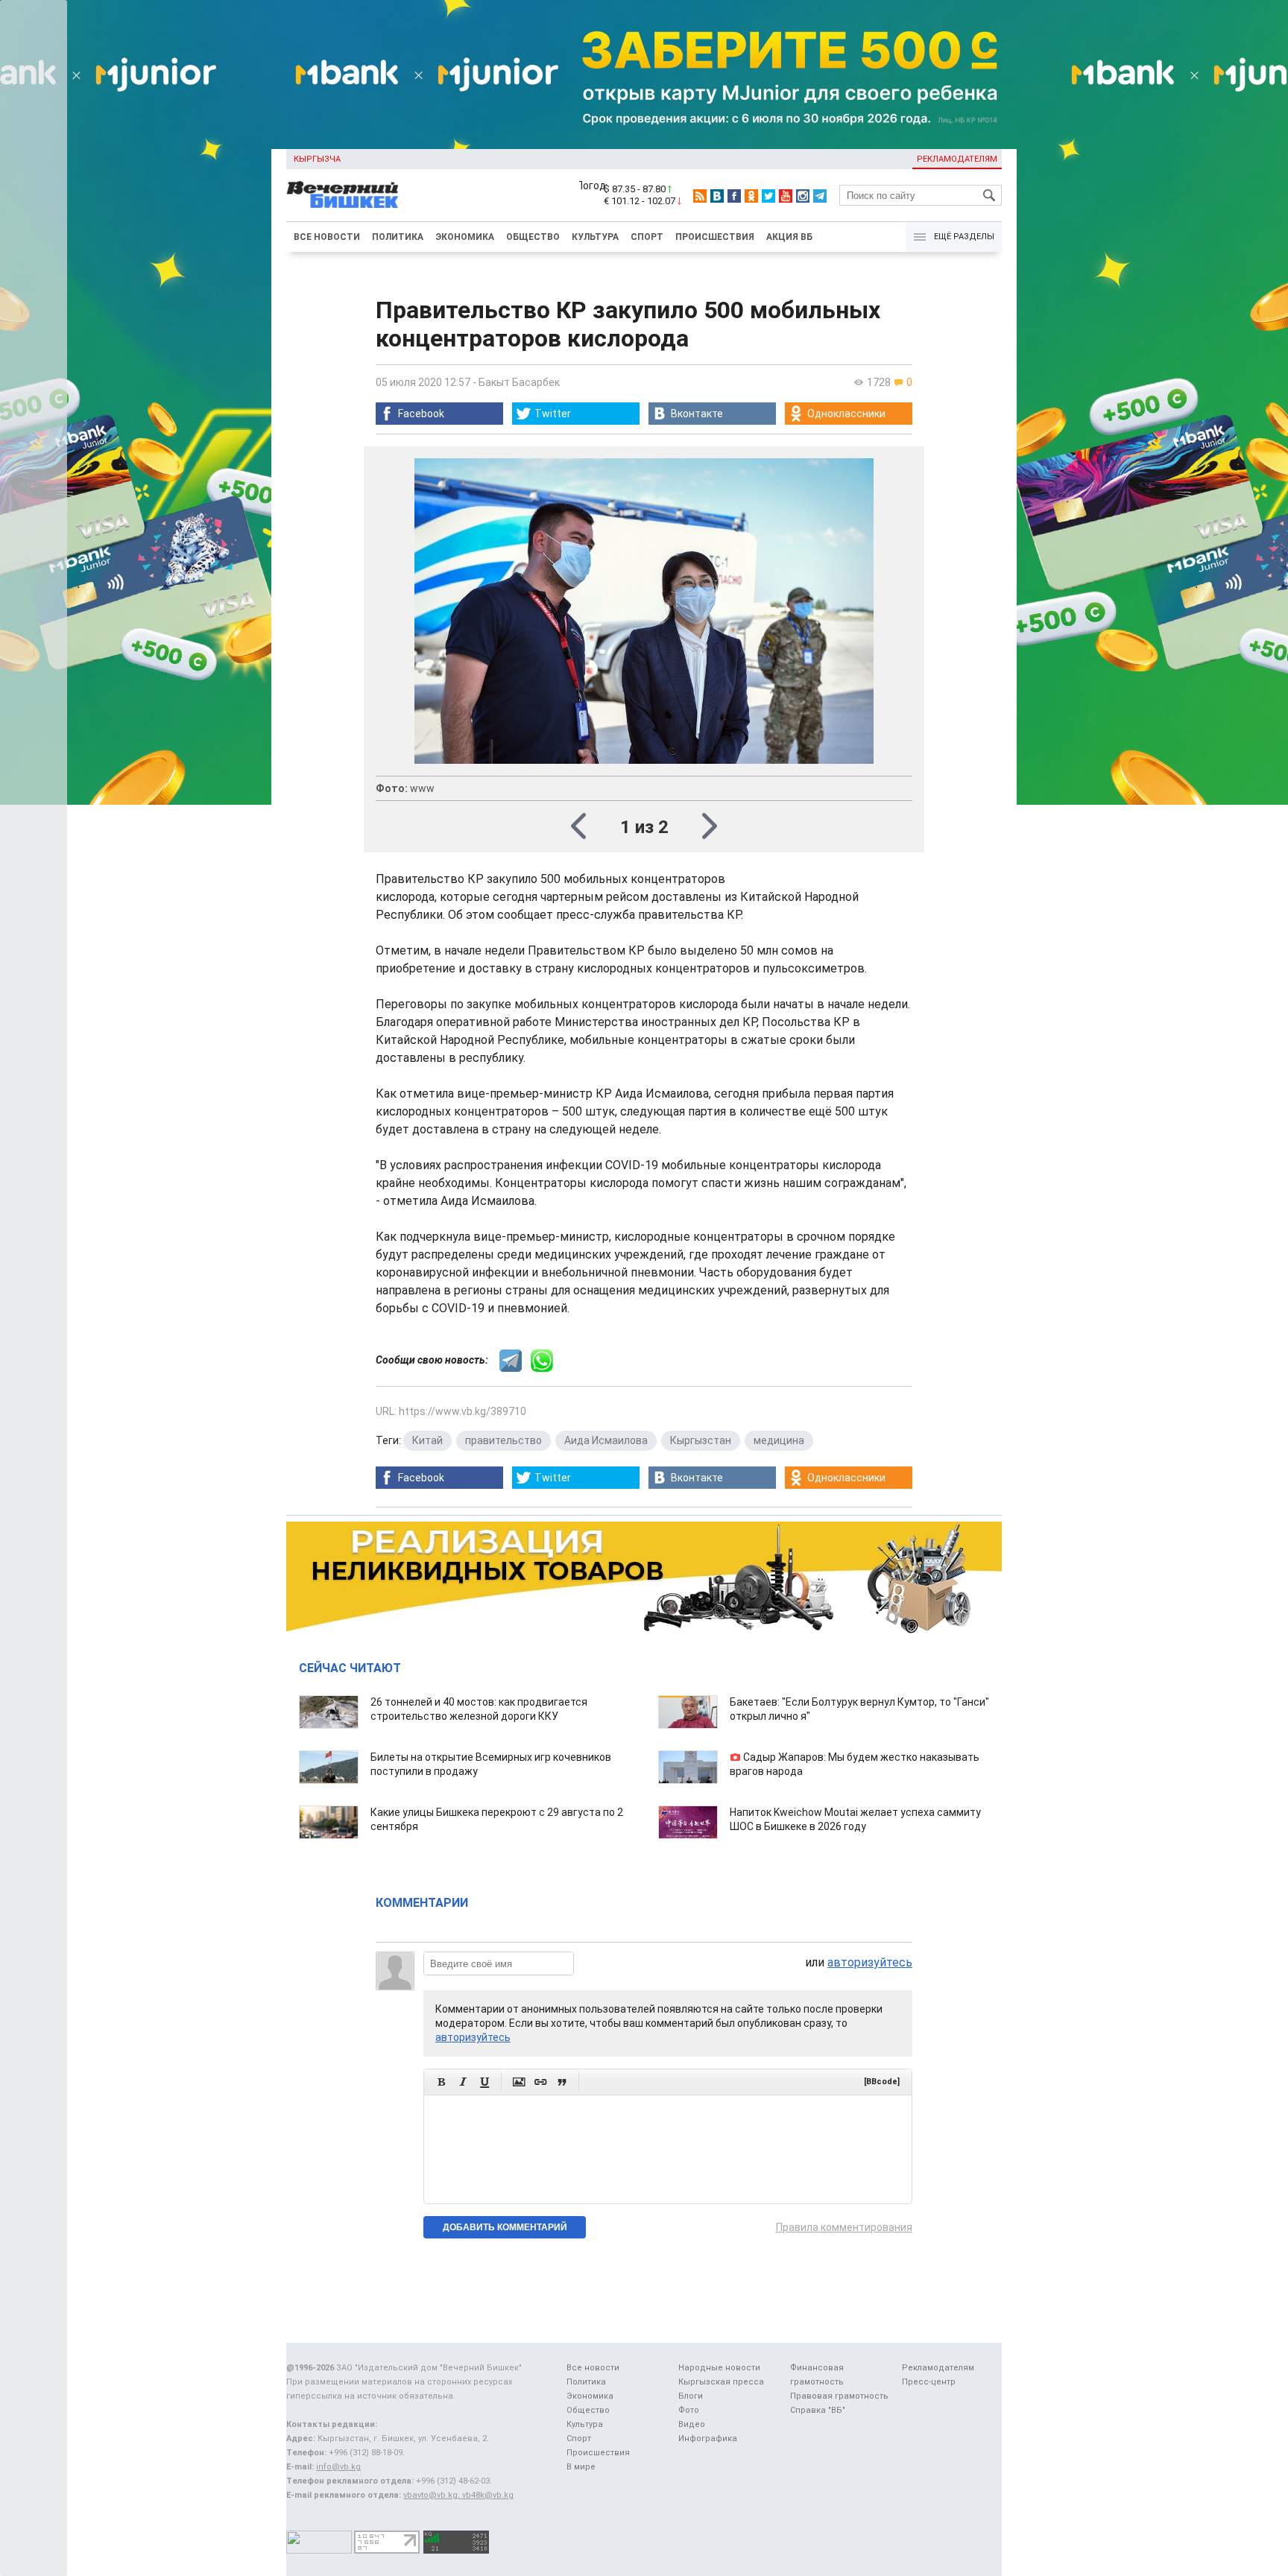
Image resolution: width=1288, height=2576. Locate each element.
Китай (427, 1440)
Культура (595, 237)
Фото (689, 2410)
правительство (503, 1440)
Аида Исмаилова (606, 1440)
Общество (533, 237)
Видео (692, 2424)
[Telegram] (820, 196)
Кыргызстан (701, 1440)
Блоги (691, 2396)
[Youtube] (786, 196)
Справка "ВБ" (818, 2410)
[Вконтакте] (717, 196)
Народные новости (719, 2368)
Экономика (465, 237)
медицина (779, 1440)
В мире (581, 2467)
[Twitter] (768, 196)
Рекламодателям (957, 159)
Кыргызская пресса (721, 2382)
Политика (398, 237)
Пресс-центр (929, 2382)
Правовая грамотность (839, 2396)
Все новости (327, 237)
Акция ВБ (789, 237)
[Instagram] (803, 196)
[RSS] (700, 196)
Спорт (647, 237)
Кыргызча (317, 159)
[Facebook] (734, 196)
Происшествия (715, 237)
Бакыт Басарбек (519, 382)
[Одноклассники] (751, 196)
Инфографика (708, 2439)
